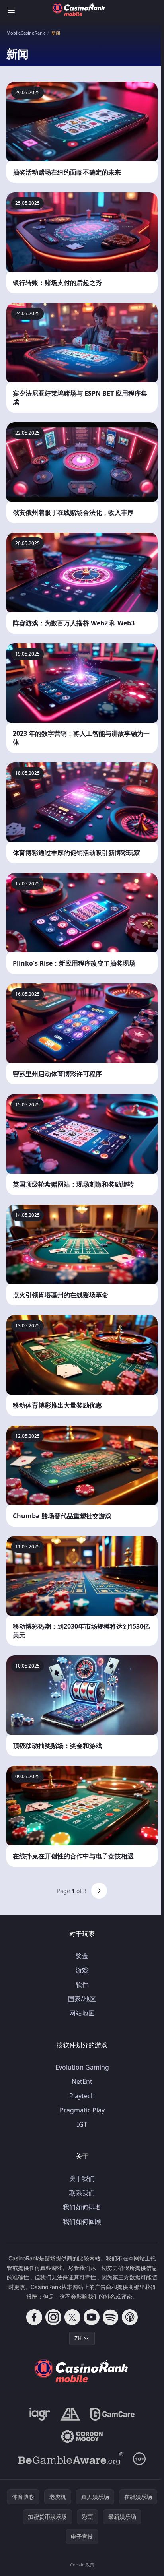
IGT (82, 2124)
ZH (78, 2338)
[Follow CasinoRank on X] (72, 2317)
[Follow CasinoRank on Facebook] (34, 2317)
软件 (82, 1984)
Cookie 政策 (82, 2565)
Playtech (82, 2096)
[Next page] (99, 1891)
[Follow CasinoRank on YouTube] (92, 2317)
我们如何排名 (82, 2207)
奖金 (82, 1956)
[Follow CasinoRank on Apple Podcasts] (130, 2317)
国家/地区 (82, 1999)
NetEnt (82, 2081)
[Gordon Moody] (82, 2436)
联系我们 (82, 2193)
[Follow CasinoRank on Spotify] (111, 2317)
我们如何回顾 (82, 2221)
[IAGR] (40, 2414)
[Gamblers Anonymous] (70, 2414)
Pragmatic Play (82, 2110)
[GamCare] (112, 2414)
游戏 (82, 1970)
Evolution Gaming (82, 2067)
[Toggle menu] (11, 10)
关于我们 (82, 2178)
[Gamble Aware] (71, 2459)
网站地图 (82, 2013)
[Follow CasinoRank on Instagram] (53, 2317)
